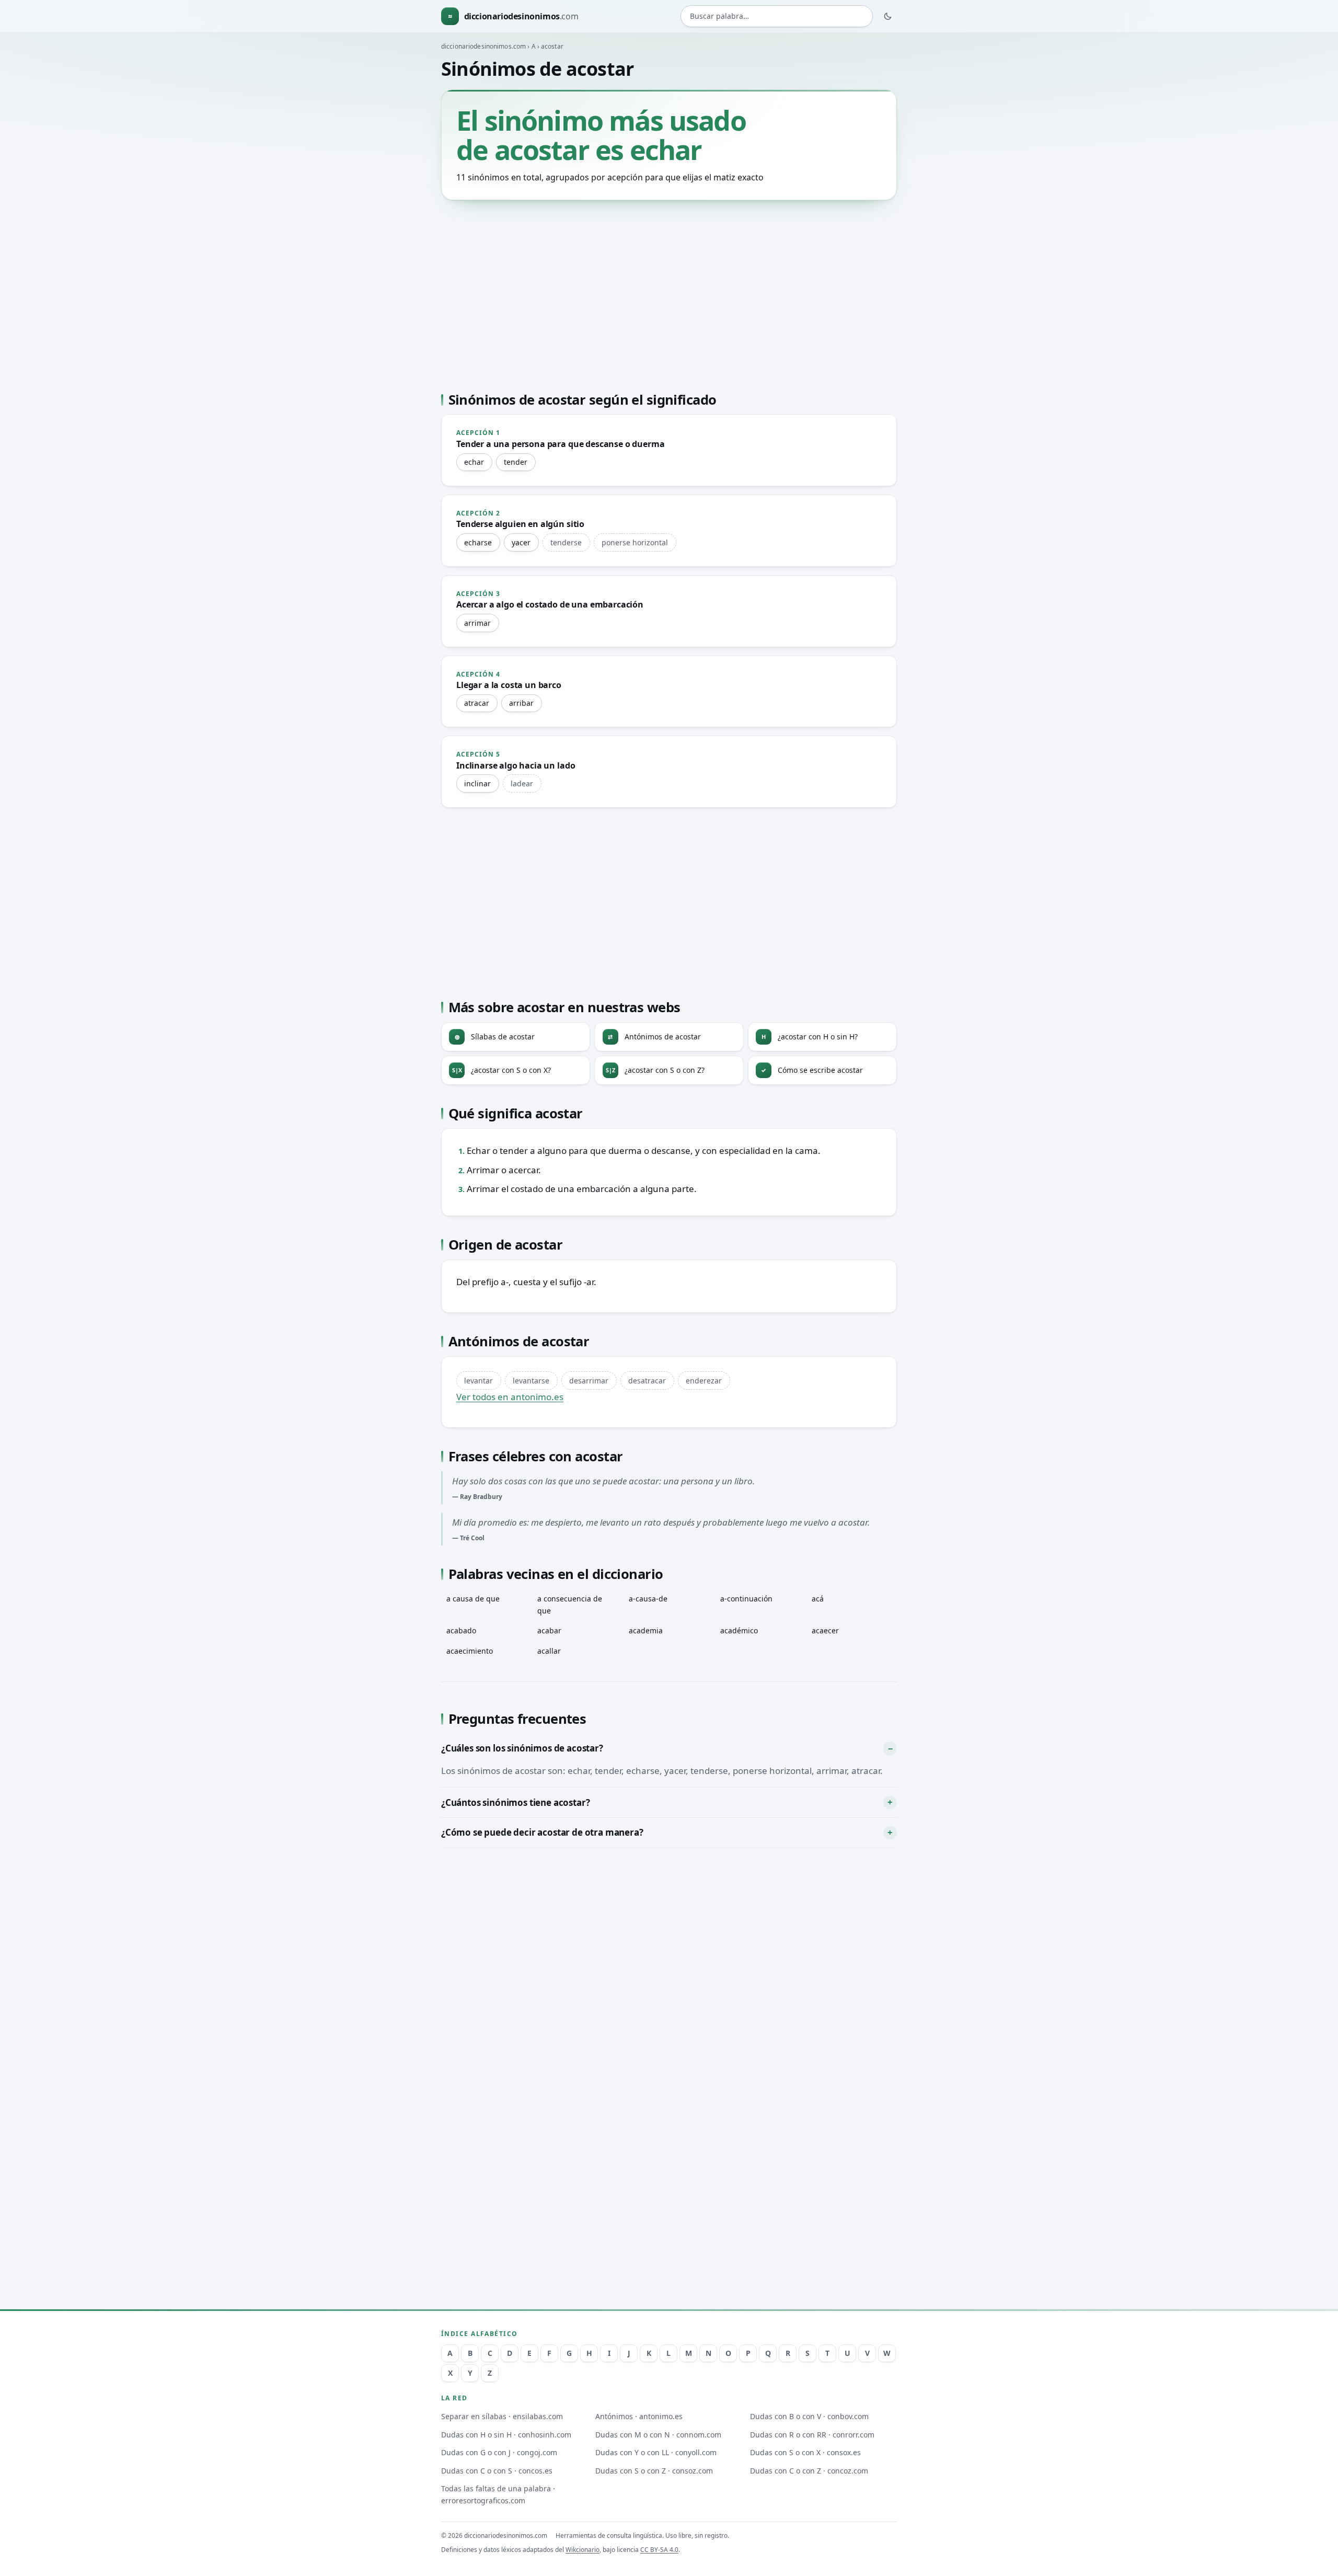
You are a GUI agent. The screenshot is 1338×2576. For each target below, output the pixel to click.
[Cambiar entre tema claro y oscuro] (888, 16)
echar (474, 462)
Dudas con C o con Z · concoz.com (809, 2471)
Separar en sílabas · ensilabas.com (502, 2416)
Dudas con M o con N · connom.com (658, 2435)
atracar (477, 703)
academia (646, 1630)
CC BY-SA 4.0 (659, 2550)
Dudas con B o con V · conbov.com (809, 2416)
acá (818, 1599)
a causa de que (473, 1599)
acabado (461, 1630)
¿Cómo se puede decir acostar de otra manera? (542, 1832)
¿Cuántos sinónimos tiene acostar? (515, 1802)
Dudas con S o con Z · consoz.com (654, 2471)
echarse (478, 542)
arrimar (477, 623)
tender (516, 462)
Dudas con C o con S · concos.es (497, 2471)
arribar (521, 703)
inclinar (477, 783)
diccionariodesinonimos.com (483, 46)
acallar (549, 1651)
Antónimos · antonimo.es (639, 2416)
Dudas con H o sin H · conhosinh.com (506, 2435)
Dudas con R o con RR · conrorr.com (812, 2435)
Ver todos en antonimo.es (510, 1397)
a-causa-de (648, 1599)
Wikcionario (583, 2550)
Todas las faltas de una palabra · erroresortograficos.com (498, 2494)
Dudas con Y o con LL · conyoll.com (656, 2452)
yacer (521, 542)
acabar (549, 1630)
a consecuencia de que (570, 1605)
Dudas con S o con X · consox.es (805, 2452)
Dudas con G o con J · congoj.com (499, 2452)
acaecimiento (470, 1651)
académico (739, 1630)
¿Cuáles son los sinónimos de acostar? (522, 1748)
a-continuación (746, 1599)
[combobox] (777, 16)
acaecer (825, 1630)
